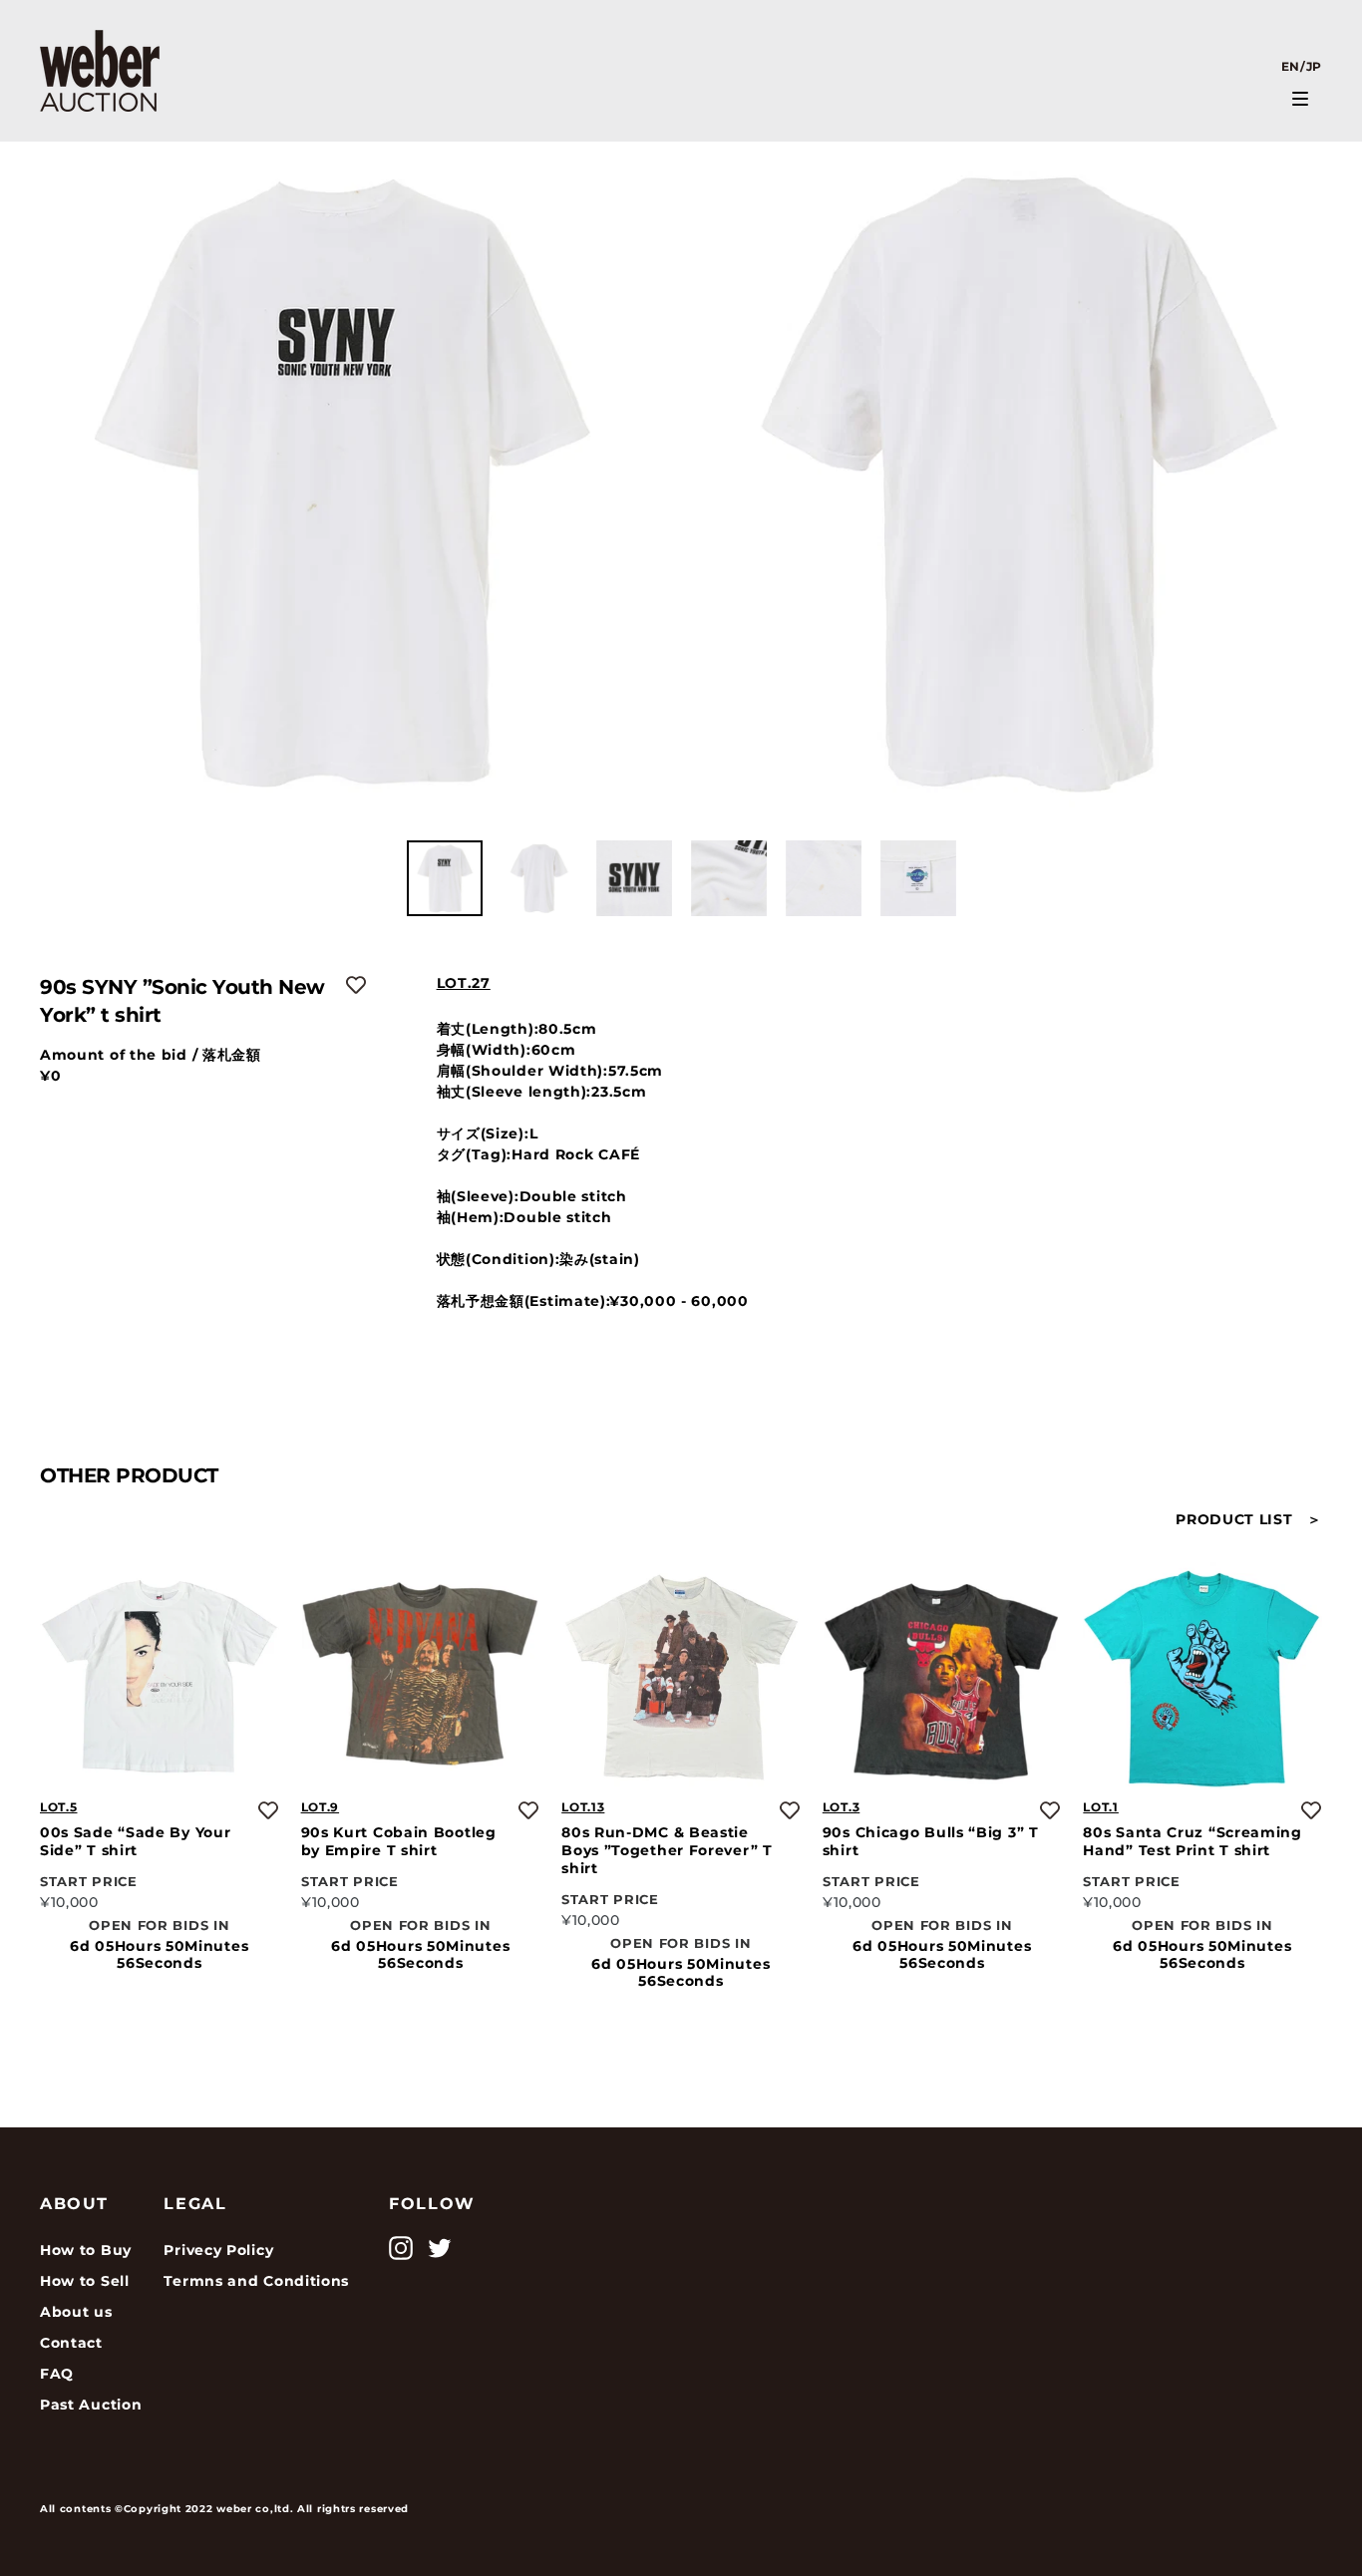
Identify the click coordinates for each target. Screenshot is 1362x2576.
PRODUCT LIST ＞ (1249, 1519)
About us (76, 2312)
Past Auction (91, 2405)
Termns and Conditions (256, 2281)
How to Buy (86, 2250)
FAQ (57, 2374)
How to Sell (85, 2281)
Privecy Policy (218, 2250)
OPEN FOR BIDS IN (159, 1925)
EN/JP (1302, 66)
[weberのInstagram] (401, 2248)
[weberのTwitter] (440, 2248)
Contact (71, 2343)
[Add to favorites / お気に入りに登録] (356, 985)
